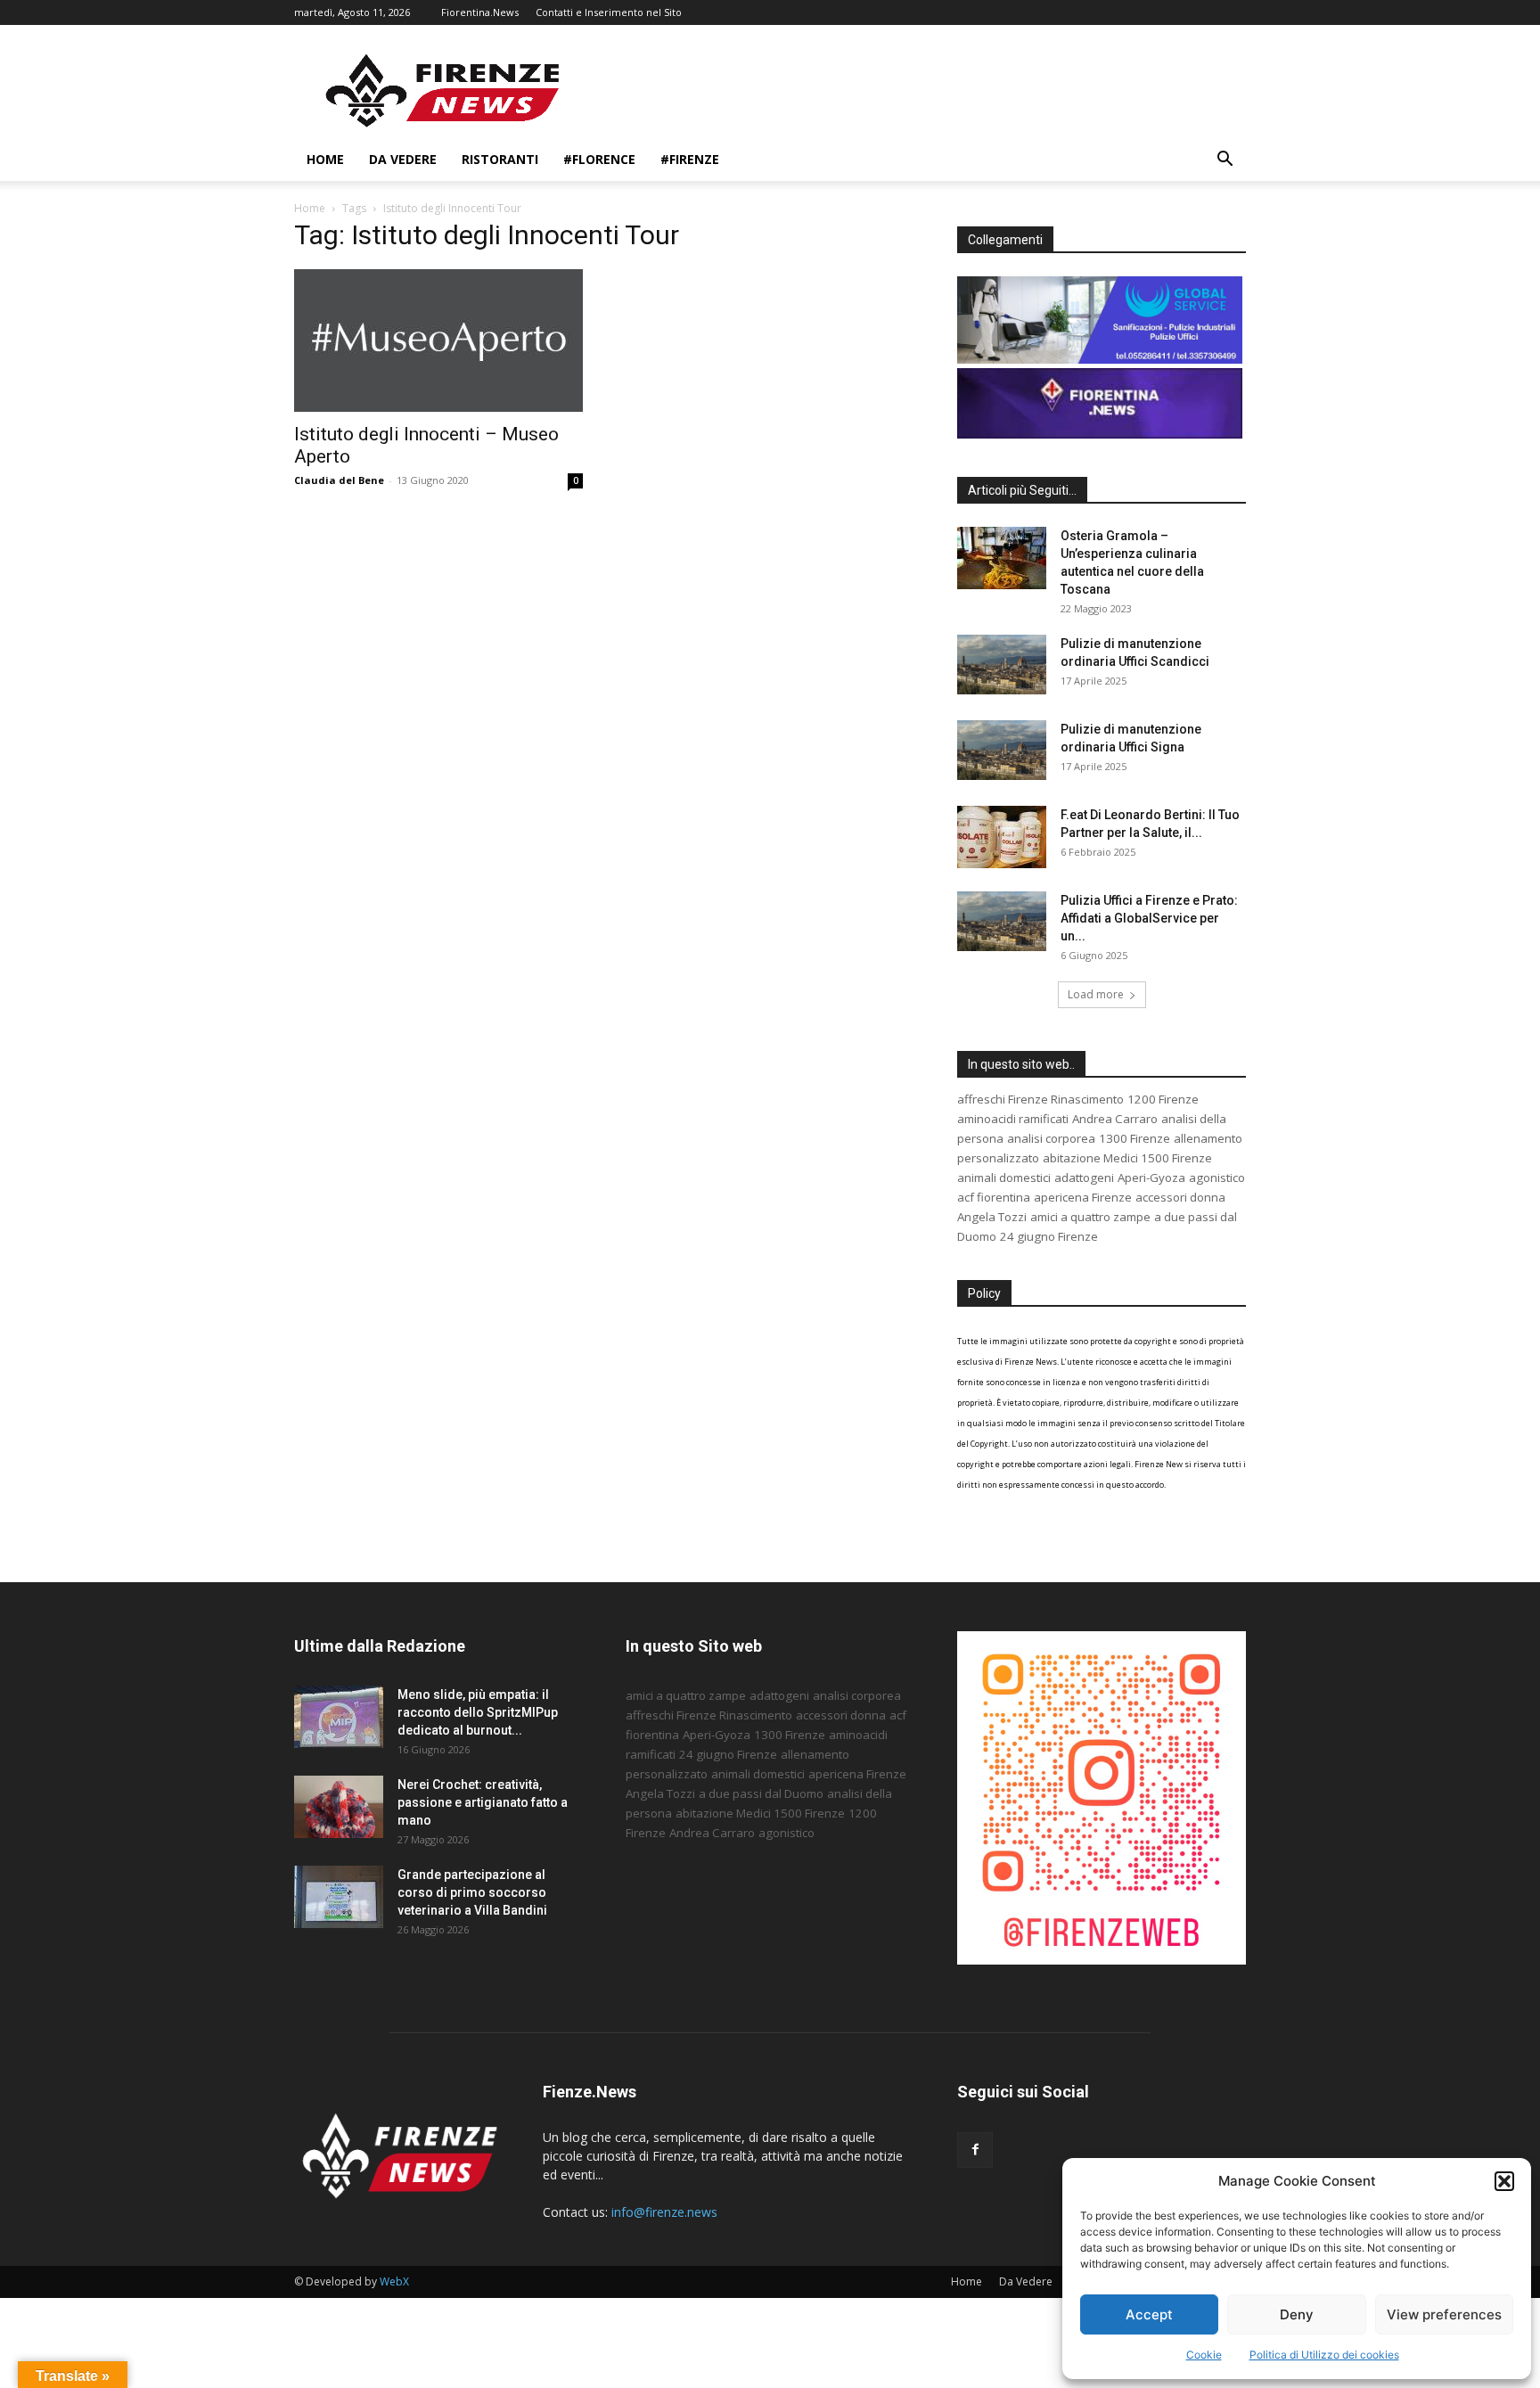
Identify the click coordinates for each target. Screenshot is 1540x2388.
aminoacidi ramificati (1013, 1119)
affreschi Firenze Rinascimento (1040, 1099)
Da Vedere (403, 159)
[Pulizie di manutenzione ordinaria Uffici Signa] (1002, 750)
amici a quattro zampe (1090, 1217)
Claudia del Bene (339, 480)
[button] (1504, 2181)
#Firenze (690, 159)
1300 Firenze (1135, 1138)
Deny (1297, 2314)
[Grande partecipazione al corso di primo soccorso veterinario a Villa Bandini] (339, 1897)
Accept (1149, 2314)
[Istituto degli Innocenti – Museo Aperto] (438, 341)
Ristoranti (500, 159)
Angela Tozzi (992, 1217)
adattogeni (1084, 1178)
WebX (394, 2281)
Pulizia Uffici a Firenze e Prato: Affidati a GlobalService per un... (1149, 918)
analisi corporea (1051, 1138)
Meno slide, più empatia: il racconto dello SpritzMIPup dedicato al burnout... (478, 1712)
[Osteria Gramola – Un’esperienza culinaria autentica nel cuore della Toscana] (1002, 558)
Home (325, 159)
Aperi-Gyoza (1151, 1178)
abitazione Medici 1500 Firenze (1127, 1158)
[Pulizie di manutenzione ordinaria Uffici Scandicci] (1002, 665)
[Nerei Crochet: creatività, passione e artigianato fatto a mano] (339, 1807)
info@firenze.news (664, 2212)
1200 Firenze (1163, 1099)
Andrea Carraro (1115, 1119)
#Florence (599, 159)
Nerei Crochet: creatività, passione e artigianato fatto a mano (483, 1802)
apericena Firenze (1083, 1197)
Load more (1096, 994)
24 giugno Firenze (1049, 1236)
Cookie (1204, 2355)
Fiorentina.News (480, 12)
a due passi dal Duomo (761, 1793)
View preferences (1444, 2314)
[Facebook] (975, 2150)
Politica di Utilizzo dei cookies (1324, 2355)
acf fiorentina (994, 1197)
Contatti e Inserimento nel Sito (609, 12)
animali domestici (1004, 1178)
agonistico (1217, 1178)
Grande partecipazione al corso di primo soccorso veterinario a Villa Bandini (472, 1892)
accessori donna (1180, 1197)
